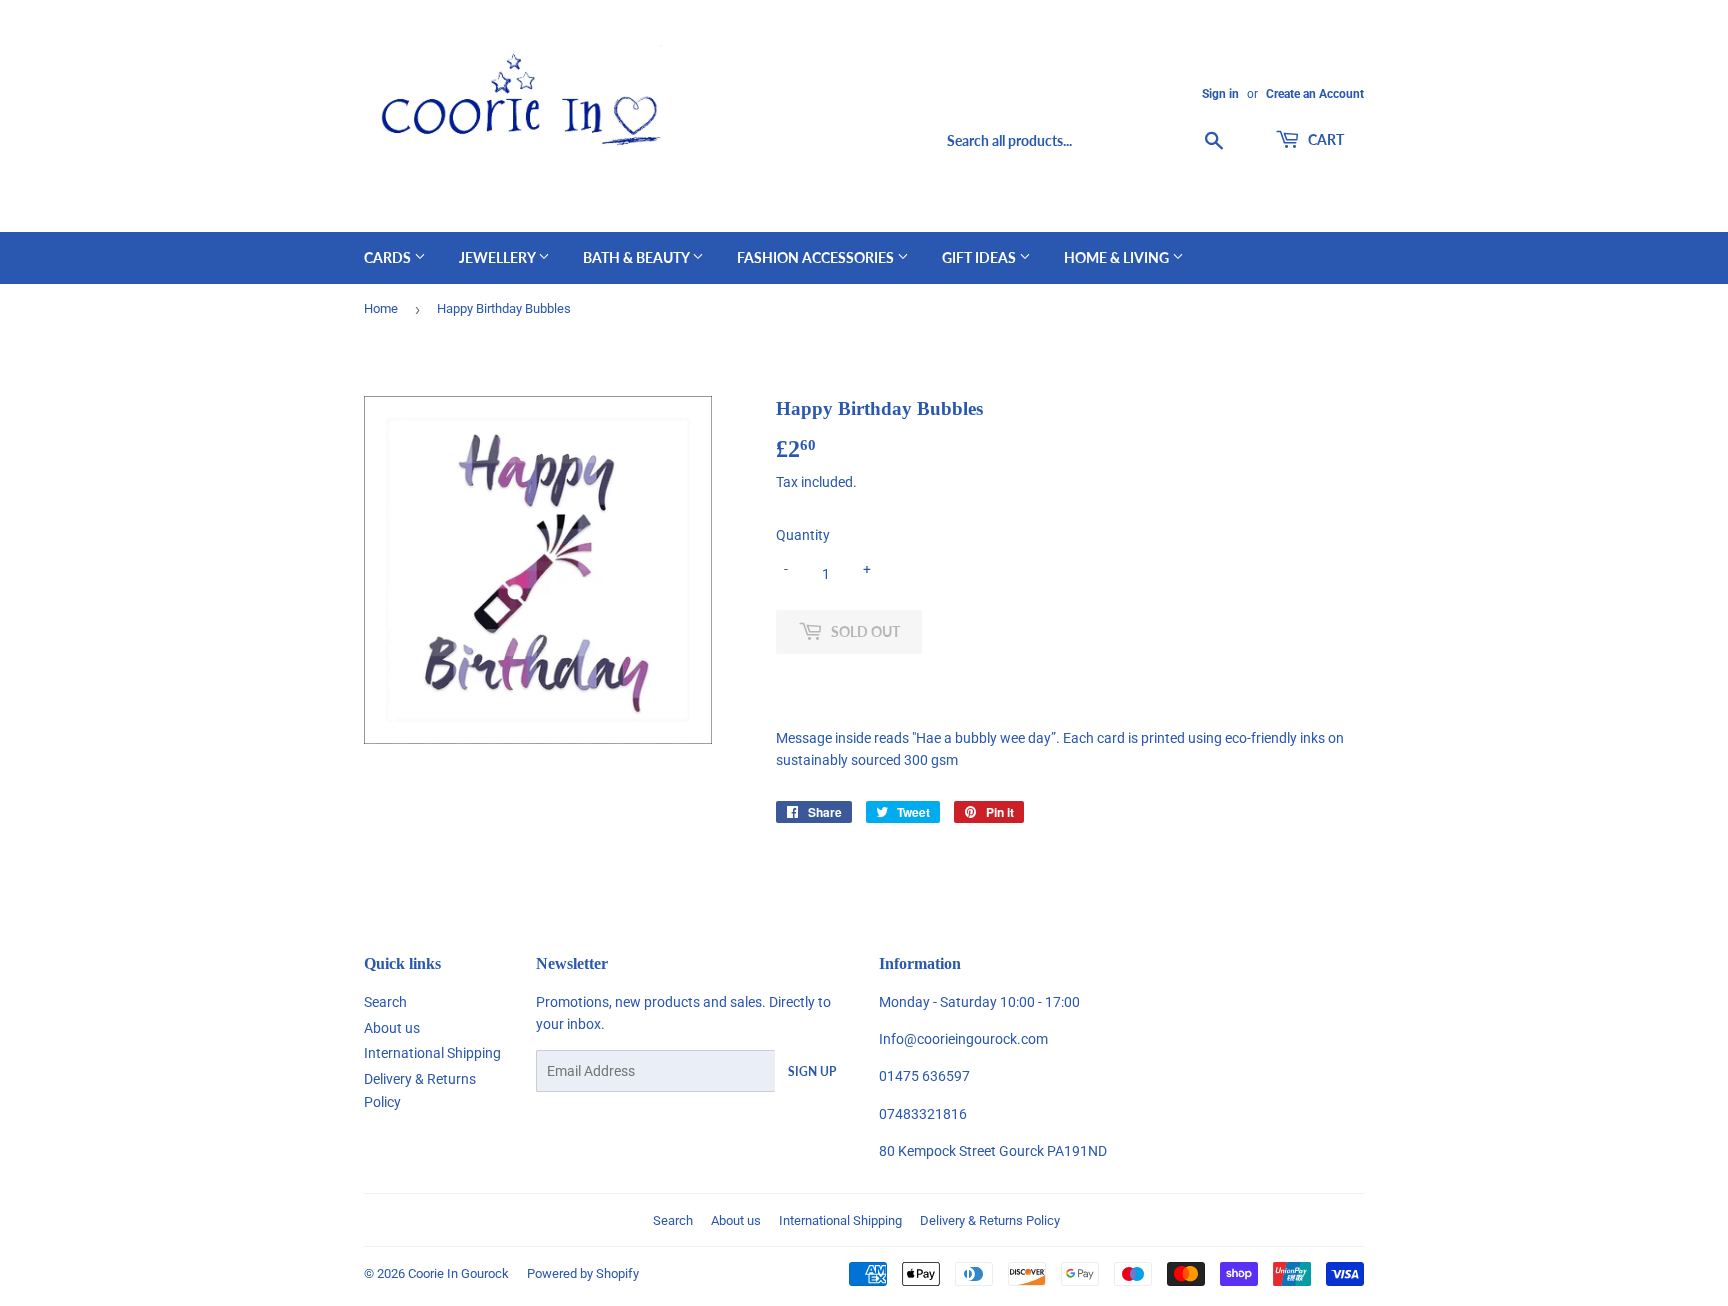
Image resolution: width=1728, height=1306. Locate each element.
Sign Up (812, 1071)
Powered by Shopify (583, 1273)
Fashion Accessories (817, 257)
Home (381, 308)
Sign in (1220, 94)
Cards (389, 257)
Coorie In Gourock (458, 1273)
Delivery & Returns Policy (990, 1220)
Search (385, 1002)
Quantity (803, 535)
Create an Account (1315, 94)
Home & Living (1118, 257)
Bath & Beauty (637, 257)
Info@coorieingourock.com (963, 1039)
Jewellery (498, 257)
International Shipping (432, 1053)
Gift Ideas (980, 257)
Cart (1324, 139)
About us (392, 1028)
